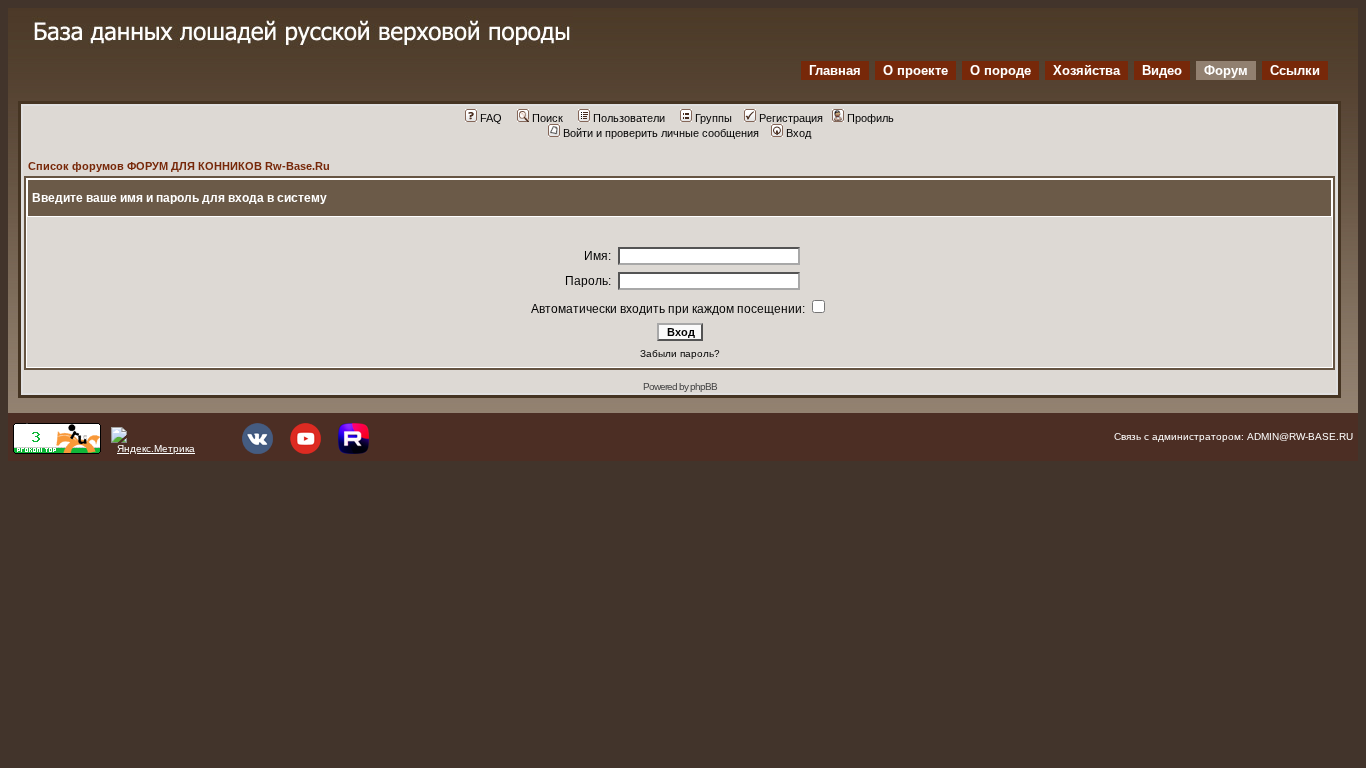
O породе (1000, 70)
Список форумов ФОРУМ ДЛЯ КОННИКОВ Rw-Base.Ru (179, 166)
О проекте (915, 70)
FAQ (491, 118)
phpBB (703, 386)
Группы (713, 118)
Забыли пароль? (680, 353)
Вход (798, 133)
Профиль (870, 118)
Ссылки (1295, 70)
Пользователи (629, 118)
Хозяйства (1086, 70)
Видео (1162, 70)
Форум (1226, 70)
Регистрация (791, 118)
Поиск (547, 118)
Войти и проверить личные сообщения (661, 133)
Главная (835, 70)
